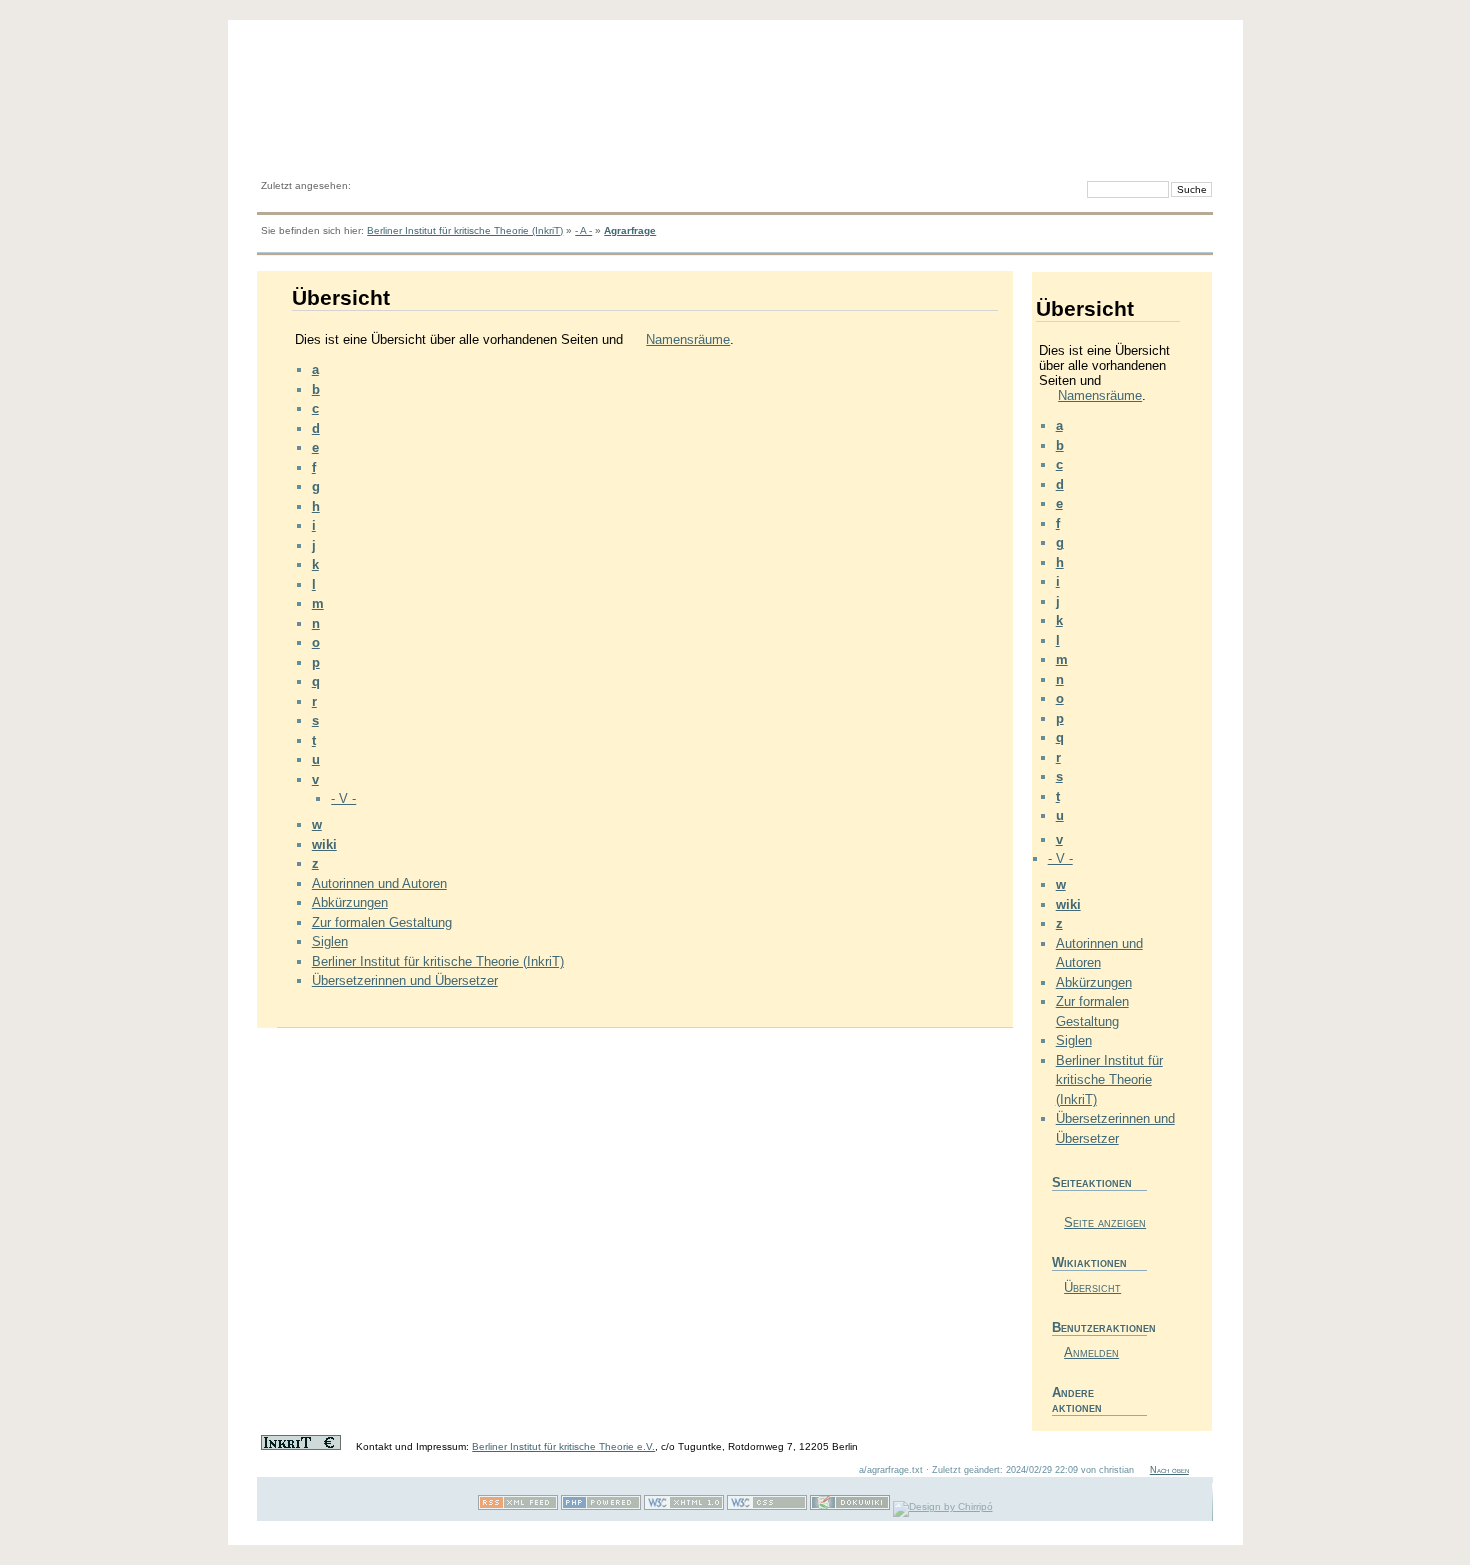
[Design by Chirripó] (943, 1506)
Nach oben (1169, 1470)
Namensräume (688, 339)
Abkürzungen (350, 902)
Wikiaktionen (1089, 1262)
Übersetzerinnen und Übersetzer (405, 980)
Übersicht (1092, 1287)
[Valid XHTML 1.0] (684, 1506)
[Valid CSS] (767, 1506)
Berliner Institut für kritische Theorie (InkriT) (465, 230)
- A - (583, 230)
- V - (343, 798)
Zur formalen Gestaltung (382, 922)
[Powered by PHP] (601, 1506)
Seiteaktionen (1092, 1182)
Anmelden (1091, 1352)
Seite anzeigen (1105, 1222)
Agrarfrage (630, 230)
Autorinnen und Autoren (379, 883)
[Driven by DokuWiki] (850, 1506)
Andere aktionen (1077, 1400)
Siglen (330, 941)
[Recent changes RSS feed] (518, 1506)
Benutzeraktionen (1099, 1327)
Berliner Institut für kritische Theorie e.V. (563, 1446)
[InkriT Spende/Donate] (301, 1446)
